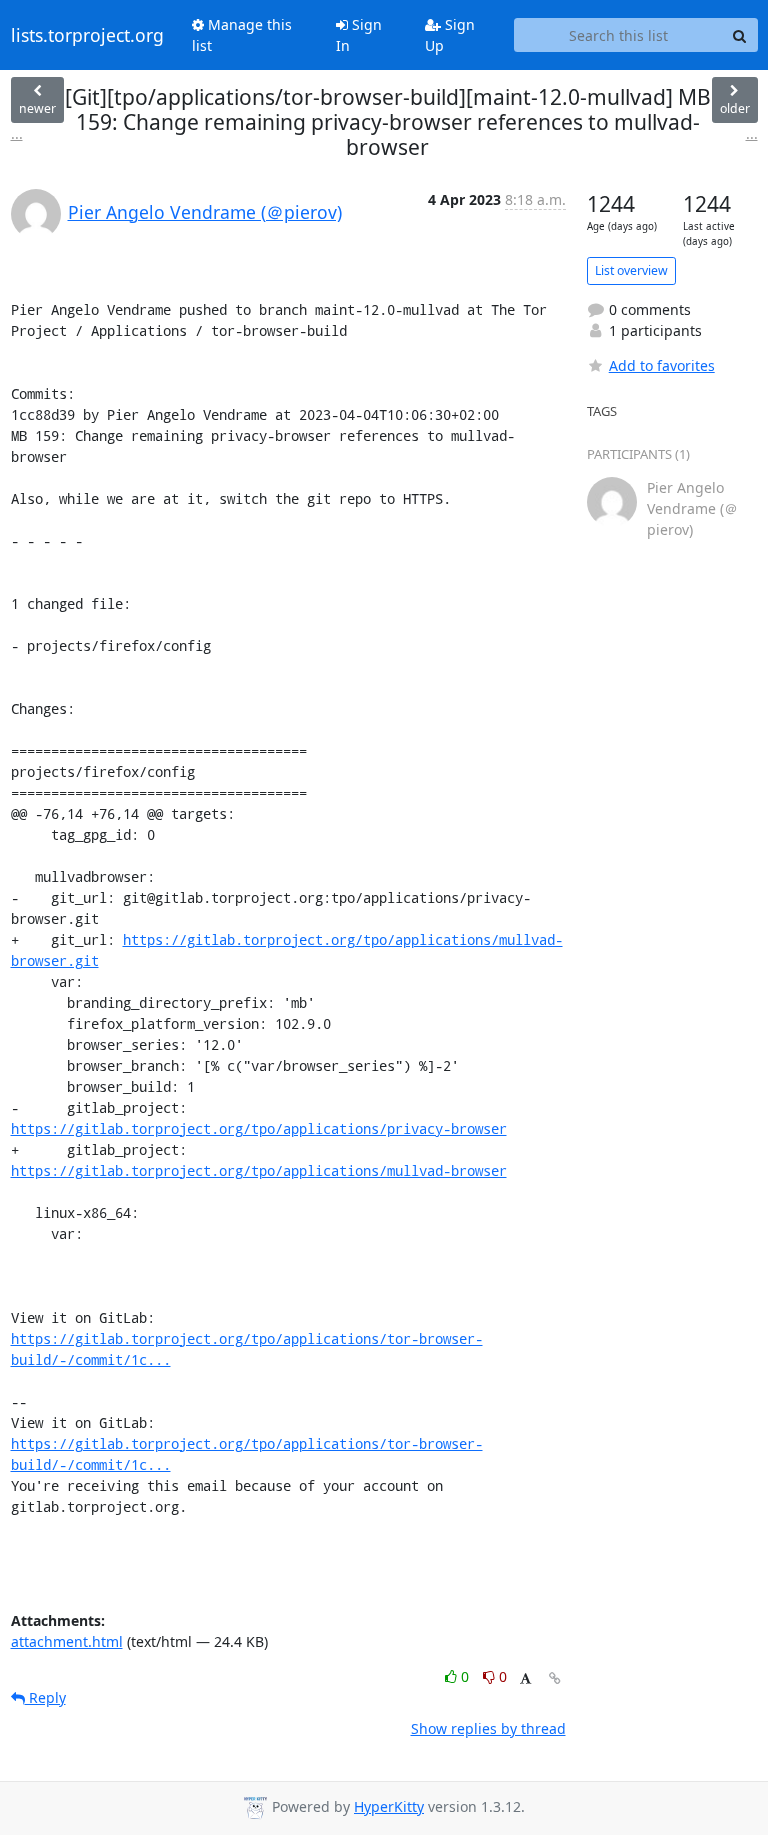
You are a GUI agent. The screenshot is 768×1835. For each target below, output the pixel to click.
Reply (45, 1697)
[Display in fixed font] (525, 1679)
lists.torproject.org (87, 35)
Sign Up (450, 35)
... (17, 133)
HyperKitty (389, 1806)
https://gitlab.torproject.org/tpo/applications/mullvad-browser (259, 1170)
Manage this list (242, 35)
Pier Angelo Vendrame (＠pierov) (205, 212)
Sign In (359, 35)
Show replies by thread (488, 1728)
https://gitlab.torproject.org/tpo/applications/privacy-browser (259, 1128)
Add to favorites (662, 365)
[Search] (740, 35)
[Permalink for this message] (555, 1678)
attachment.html (67, 1641)
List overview (631, 270)
